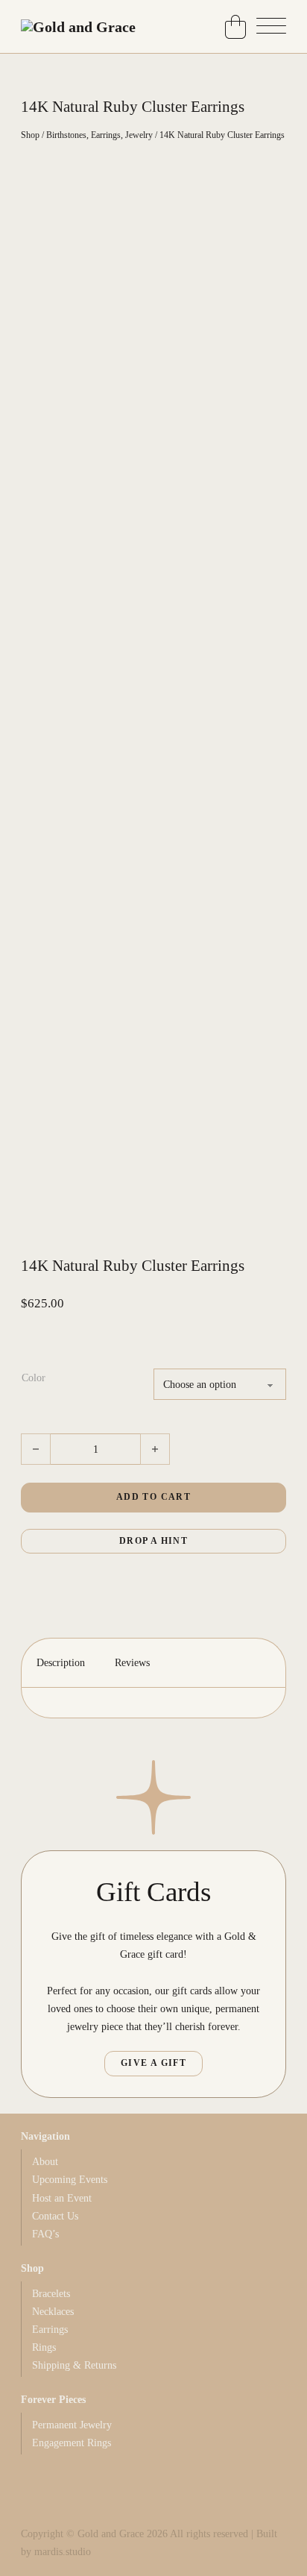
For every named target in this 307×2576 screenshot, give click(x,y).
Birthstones (66, 135)
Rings (44, 2347)
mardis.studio (63, 2551)
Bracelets (51, 2293)
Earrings (106, 135)
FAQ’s (45, 2234)
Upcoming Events (70, 2179)
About (45, 2161)
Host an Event (62, 2198)
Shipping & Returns (74, 2365)
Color (34, 1377)
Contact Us (55, 2216)
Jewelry (139, 135)
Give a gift (153, 2063)
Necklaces (53, 2311)
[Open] (271, 27)
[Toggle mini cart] (235, 27)
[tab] (61, 1662)
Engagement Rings (72, 2443)
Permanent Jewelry (72, 2425)
